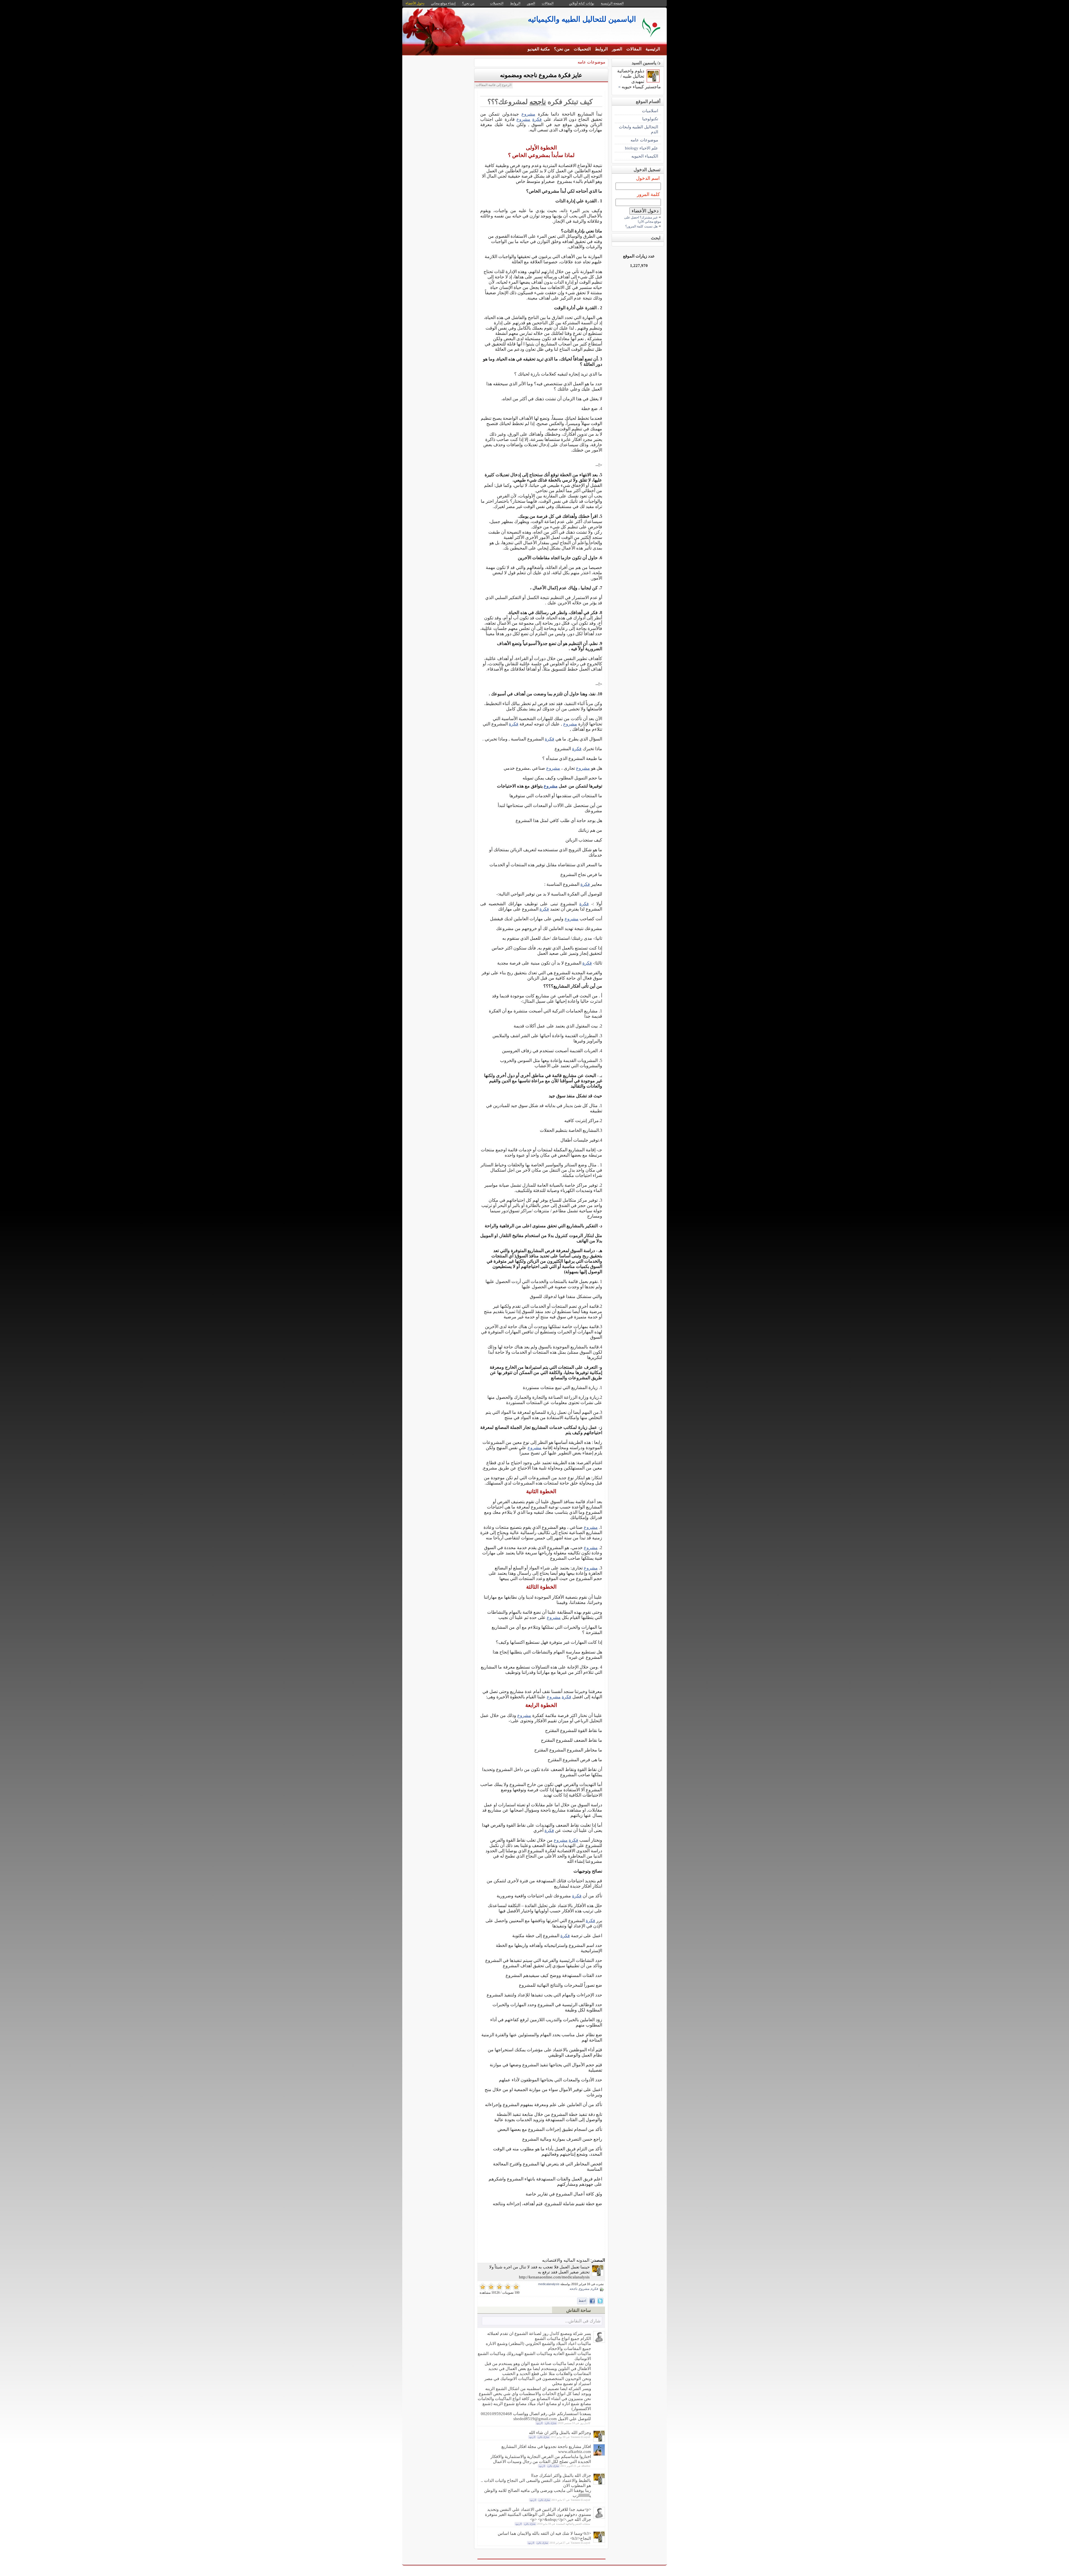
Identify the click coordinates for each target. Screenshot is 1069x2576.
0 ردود (539, 2423)
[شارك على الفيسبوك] (592, 2301)
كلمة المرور (648, 194)
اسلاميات (650, 111)
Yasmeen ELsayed (580, 2437)
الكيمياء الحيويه (645, 156)
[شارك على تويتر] (600, 2301)
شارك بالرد (551, 2423)
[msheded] (599, 2341)
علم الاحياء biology (642, 148)
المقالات (634, 49)
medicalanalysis (549, 2284)
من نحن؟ (562, 49)
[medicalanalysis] (598, 2275)
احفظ (582, 2301)
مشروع (528, 114)
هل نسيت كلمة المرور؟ (641, 226)
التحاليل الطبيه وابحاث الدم (638, 129)
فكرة (537, 119)
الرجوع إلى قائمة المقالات (494, 85)
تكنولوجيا (650, 119)
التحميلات (582, 49)
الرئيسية (653, 49)
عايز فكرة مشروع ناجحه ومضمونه (541, 75)
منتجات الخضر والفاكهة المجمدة (573, 2524)
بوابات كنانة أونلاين (582, 3)
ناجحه (538, 102)
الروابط (601, 49)
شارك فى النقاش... (583, 2321)
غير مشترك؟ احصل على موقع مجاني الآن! (643, 219)
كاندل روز (585, 2423)
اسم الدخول (648, 178)
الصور (617, 49)
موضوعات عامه (591, 62)
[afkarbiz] (599, 2454)
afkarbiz (586, 2466)
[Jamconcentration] (599, 2517)
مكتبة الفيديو (539, 49)
